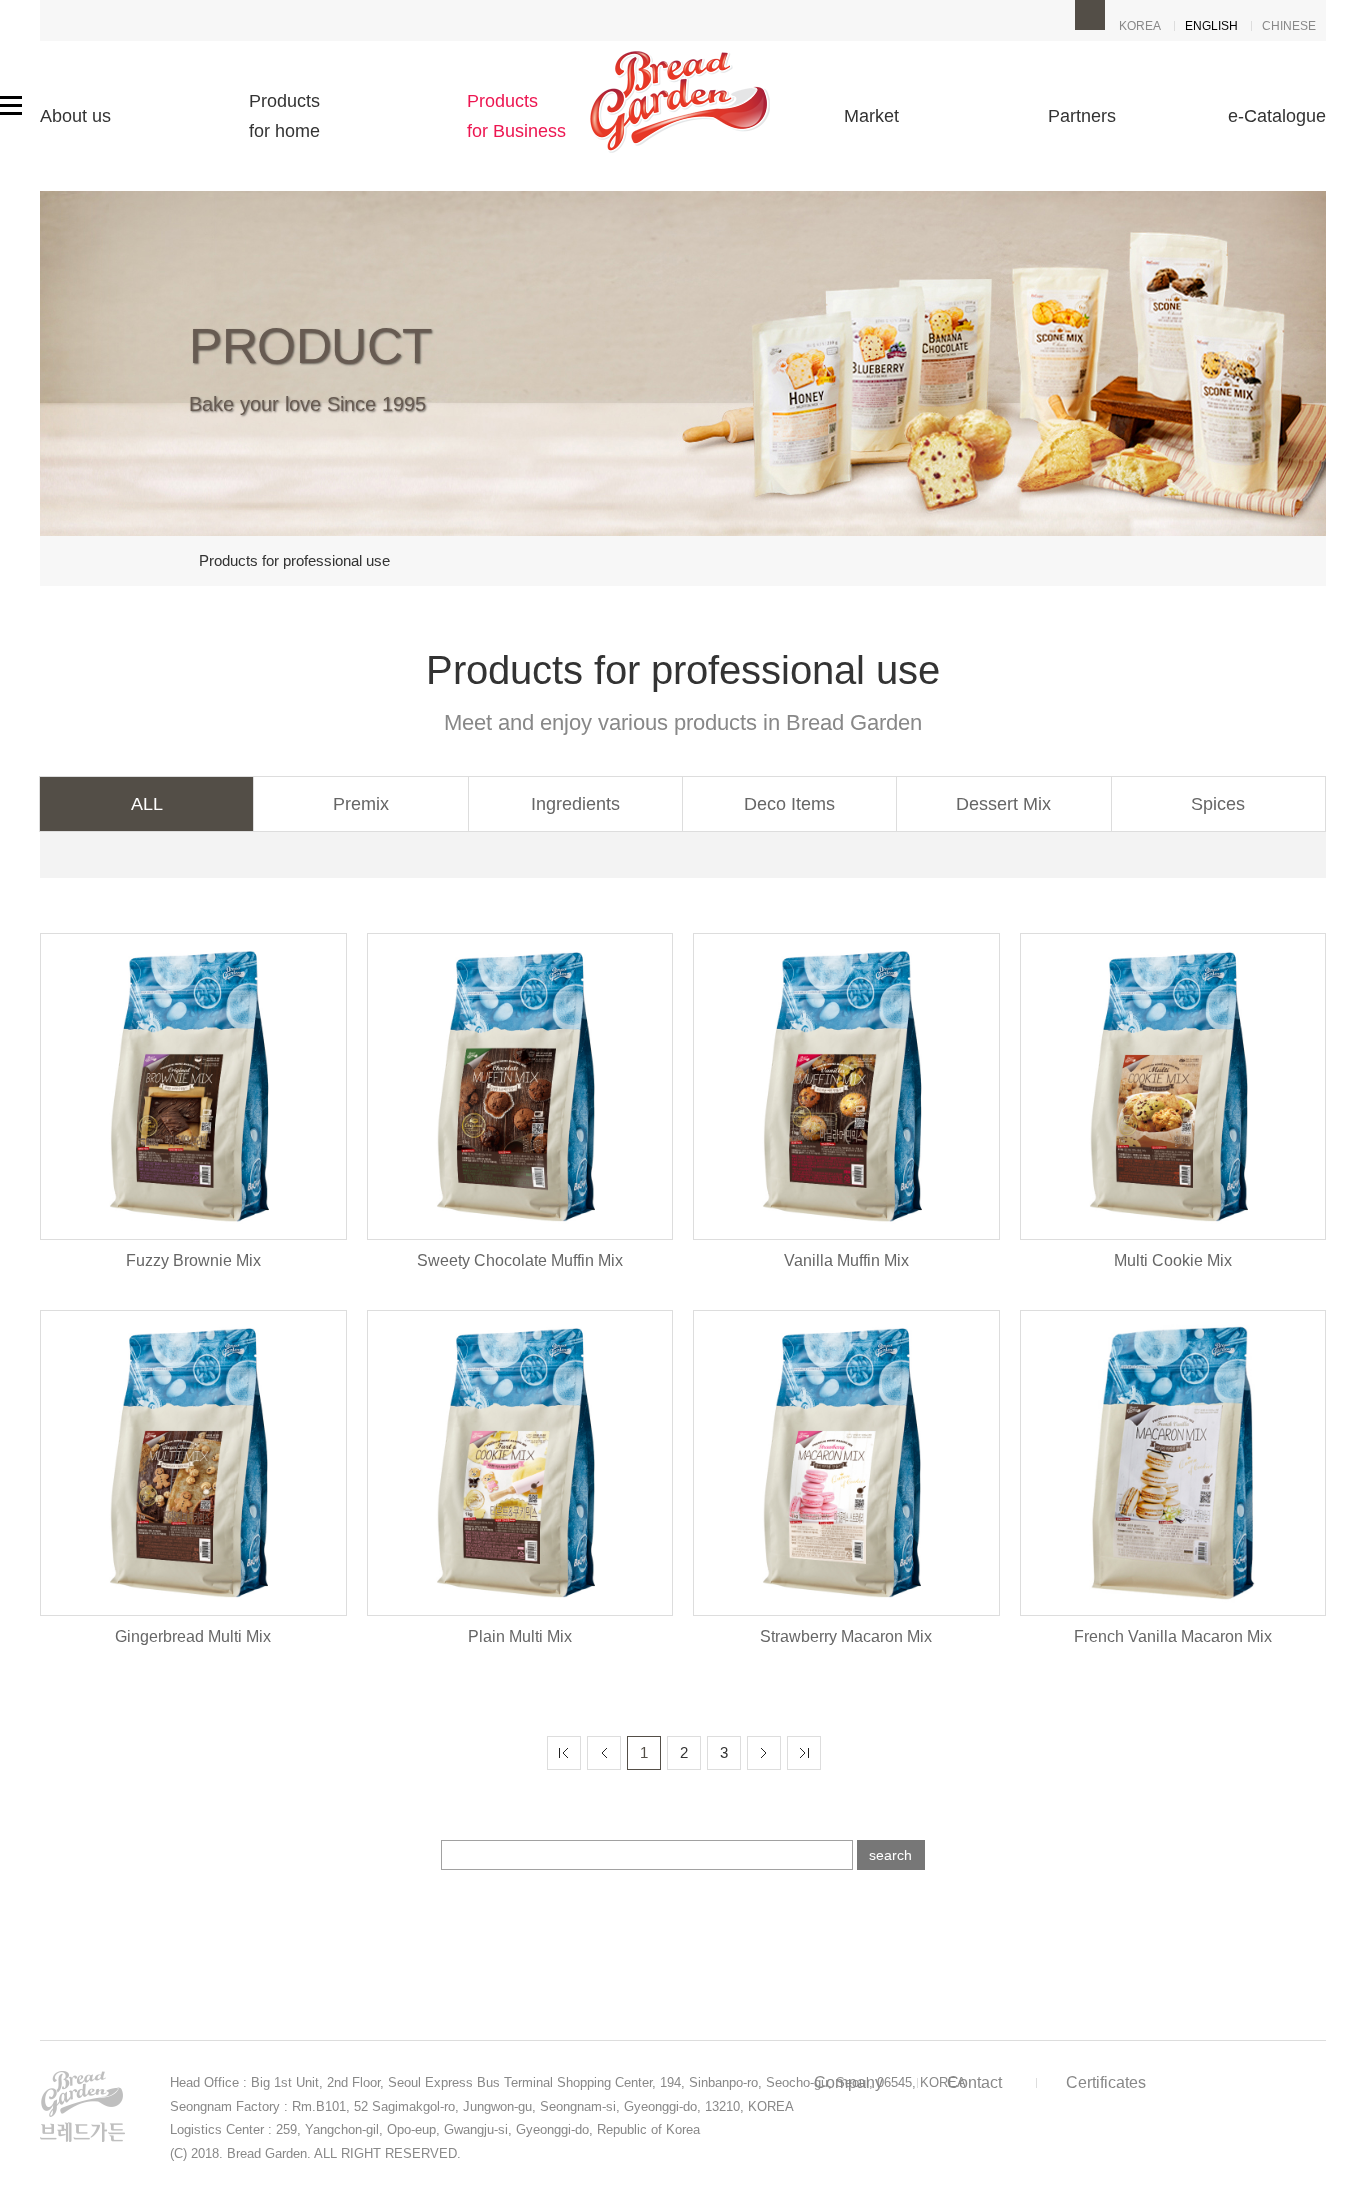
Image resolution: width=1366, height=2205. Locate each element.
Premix (361, 804)
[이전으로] (604, 1753)
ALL (147, 804)
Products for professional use (294, 560)
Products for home (284, 116)
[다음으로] (764, 1753)
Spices (1218, 804)
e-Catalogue (1277, 116)
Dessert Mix (1003, 804)
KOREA (1140, 26)
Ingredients (575, 804)
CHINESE (1289, 26)
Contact (974, 2082)
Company (848, 2082)
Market (871, 116)
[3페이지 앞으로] (564, 1753)
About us (75, 116)
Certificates (1106, 2082)
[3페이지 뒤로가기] (804, 1753)
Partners (1082, 116)
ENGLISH (1211, 26)
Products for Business (516, 116)
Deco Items (789, 804)
